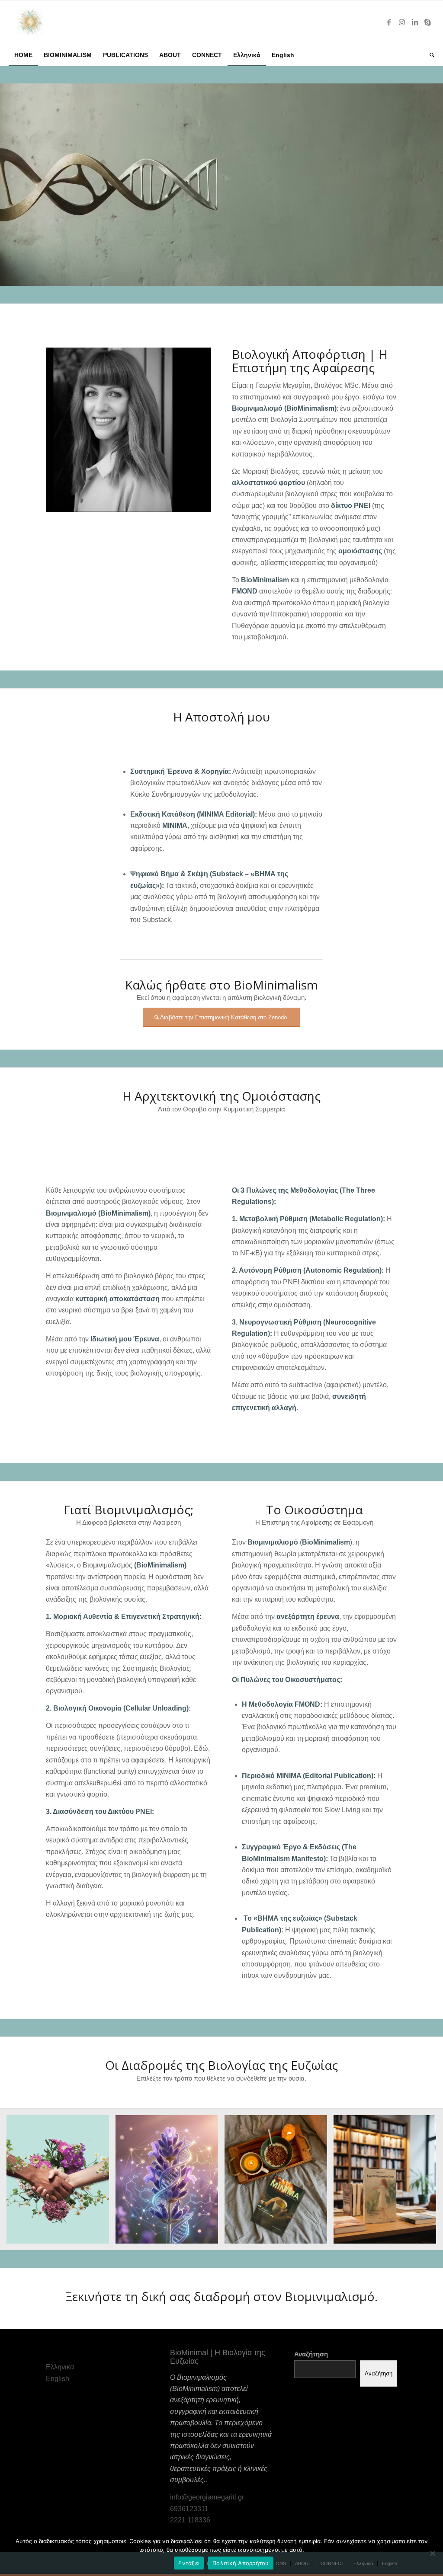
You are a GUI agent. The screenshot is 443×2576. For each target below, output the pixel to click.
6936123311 (189, 2509)
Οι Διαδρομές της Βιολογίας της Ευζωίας (221, 2065)
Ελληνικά (60, 2367)
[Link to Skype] (428, 22)
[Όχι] (432, 2553)
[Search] (429, 55)
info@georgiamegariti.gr (207, 2497)
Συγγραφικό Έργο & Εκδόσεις (291, 1847)
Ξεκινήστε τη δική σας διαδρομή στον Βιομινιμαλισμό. (221, 2296)
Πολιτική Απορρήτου (241, 2563)
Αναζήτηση (311, 2354)
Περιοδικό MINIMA (271, 1776)
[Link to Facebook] (389, 22)
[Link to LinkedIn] (415, 22)
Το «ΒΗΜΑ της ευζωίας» (283, 1918)
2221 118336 (190, 2520)
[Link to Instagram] (402, 22)
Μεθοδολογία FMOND (284, 1704)
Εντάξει (189, 2563)
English (58, 2379)
